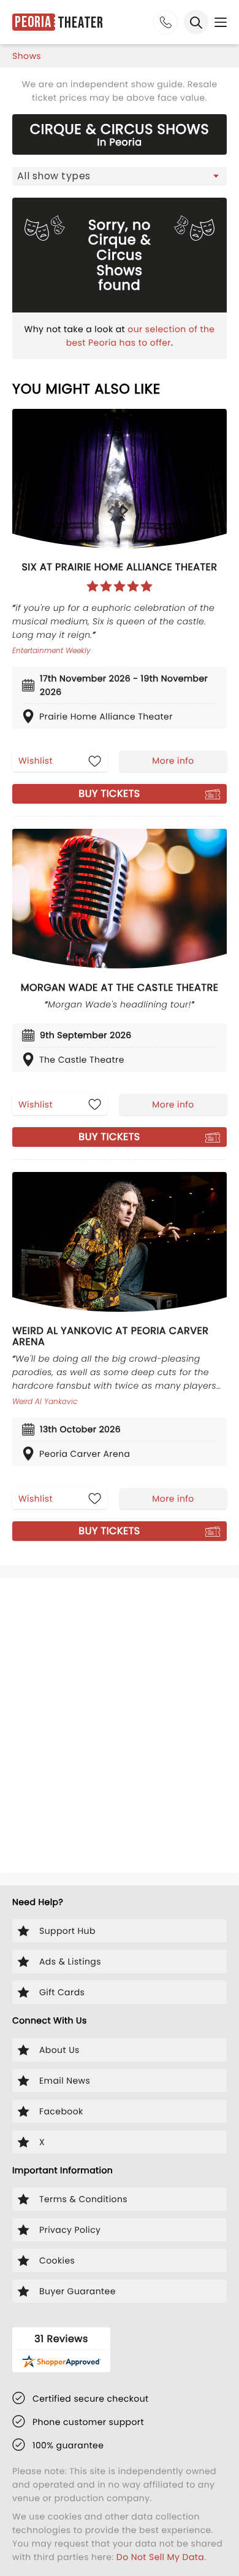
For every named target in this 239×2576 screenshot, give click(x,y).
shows (27, 56)
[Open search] (196, 22)
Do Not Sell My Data (160, 2557)
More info (173, 761)
